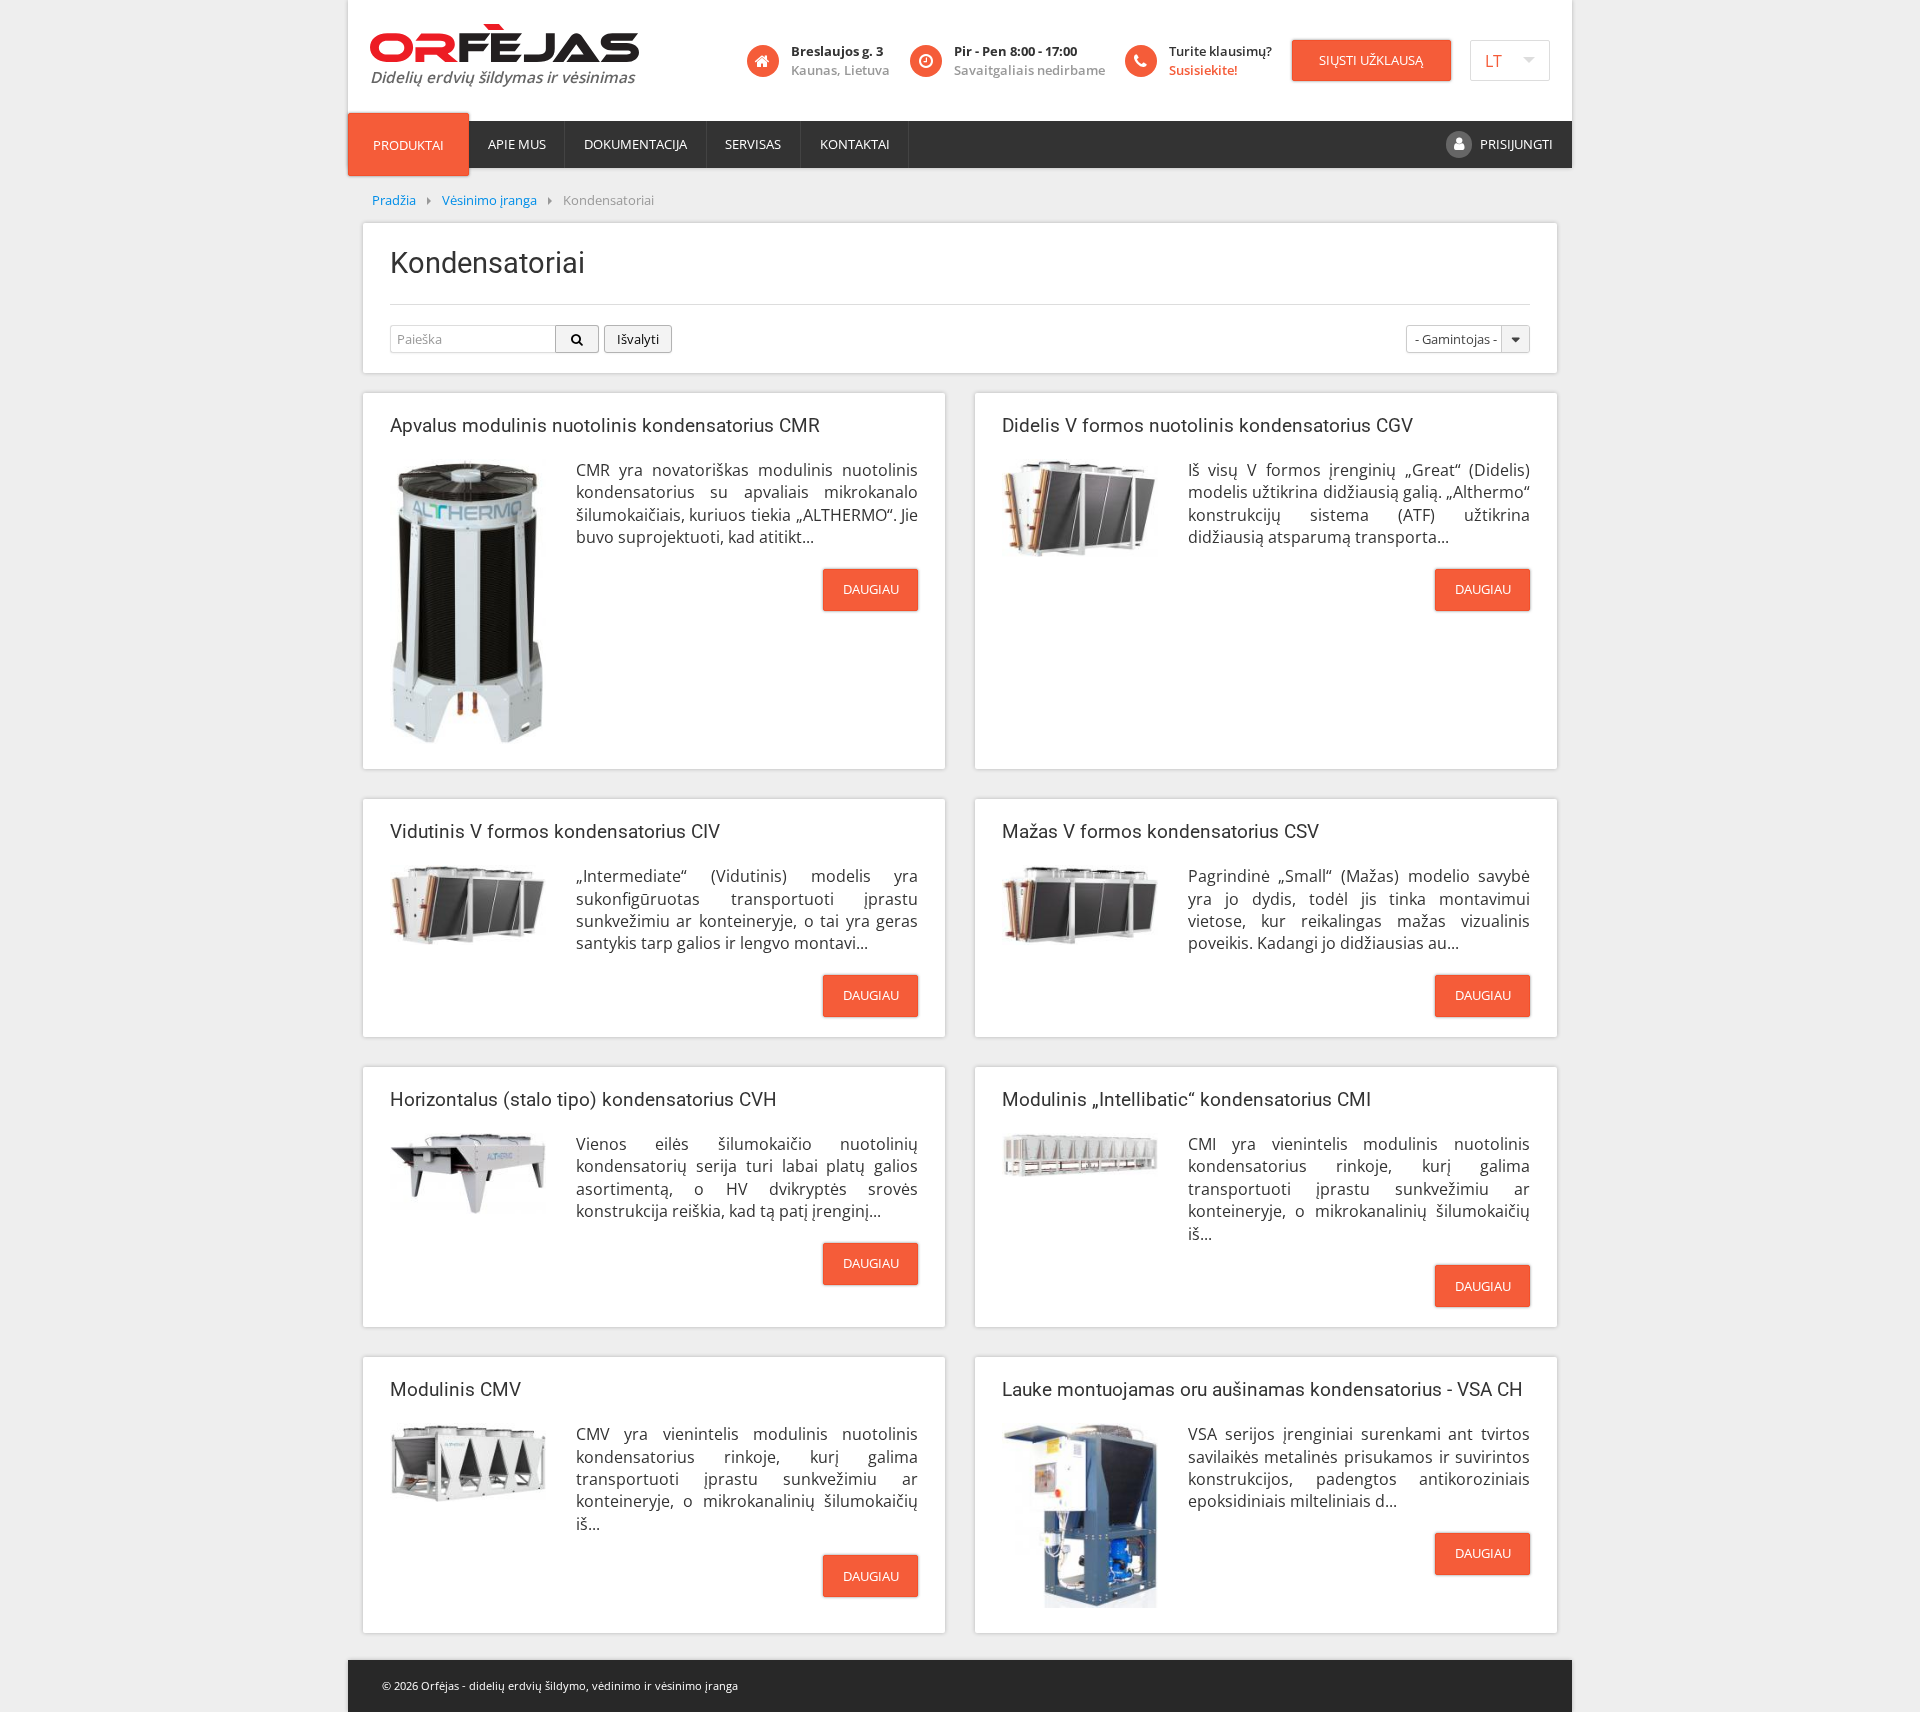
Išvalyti (638, 339)
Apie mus (517, 144)
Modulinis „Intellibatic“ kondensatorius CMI (1186, 1100)
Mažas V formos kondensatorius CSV (1160, 832)
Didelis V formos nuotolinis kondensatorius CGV (1207, 426)
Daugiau (871, 589)
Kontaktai (855, 144)
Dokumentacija (635, 144)
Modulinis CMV (455, 1390)
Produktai (408, 145)
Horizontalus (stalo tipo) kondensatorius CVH (583, 1100)
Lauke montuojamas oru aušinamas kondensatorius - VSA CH (1262, 1390)
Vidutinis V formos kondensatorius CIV (555, 832)
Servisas (753, 144)
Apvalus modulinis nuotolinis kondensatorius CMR (605, 426)
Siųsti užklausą (1371, 60)
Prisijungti (1516, 144)
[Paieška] (577, 339)
